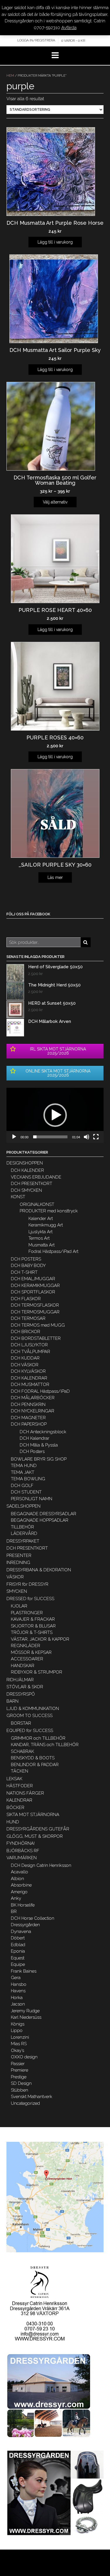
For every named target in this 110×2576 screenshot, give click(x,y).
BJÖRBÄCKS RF (23, 1851)
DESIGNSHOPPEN (25, 1163)
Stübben (20, 2090)
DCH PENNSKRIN (28, 1404)
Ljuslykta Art (40, 1232)
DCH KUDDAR (25, 1358)
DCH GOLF (22, 1486)
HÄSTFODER (20, 1786)
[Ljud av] (87, 1137)
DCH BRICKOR (26, 1332)
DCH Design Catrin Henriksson (41, 1865)
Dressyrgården (25, 1925)
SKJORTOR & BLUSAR (33, 1626)
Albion (17, 1879)
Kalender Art (41, 1219)
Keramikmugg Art (46, 1225)
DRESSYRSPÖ (21, 1694)
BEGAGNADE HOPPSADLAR (40, 1520)
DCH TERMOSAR (28, 1318)
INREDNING (18, 1563)
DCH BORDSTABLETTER (36, 1338)
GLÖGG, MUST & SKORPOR (35, 1836)
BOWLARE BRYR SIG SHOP (39, 1459)
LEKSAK (14, 1779)
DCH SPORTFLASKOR (33, 1292)
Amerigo (19, 1892)
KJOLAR (19, 1606)
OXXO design (24, 2057)
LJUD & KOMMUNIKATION (33, 1709)
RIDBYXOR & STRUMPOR (37, 1672)
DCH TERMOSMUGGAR (35, 1312)
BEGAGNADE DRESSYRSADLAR (44, 1514)
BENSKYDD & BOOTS (33, 1758)
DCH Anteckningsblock (43, 1432)
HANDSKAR (23, 1666)
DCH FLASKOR (26, 1299)
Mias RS (19, 2044)
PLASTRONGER (27, 1613)
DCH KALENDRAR (29, 1378)
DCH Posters (32, 1451)
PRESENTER (19, 1555)
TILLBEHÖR (22, 1527)
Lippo (17, 2030)
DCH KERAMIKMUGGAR (35, 1286)
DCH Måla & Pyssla (39, 1445)
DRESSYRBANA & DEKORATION (39, 1570)
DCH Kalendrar (34, 1438)
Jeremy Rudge (25, 2011)
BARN (12, 1701)
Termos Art (39, 1238)
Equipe (18, 1964)
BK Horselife (23, 1905)
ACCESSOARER (27, 1659)
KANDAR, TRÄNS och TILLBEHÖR (45, 1745)
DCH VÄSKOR (25, 1365)
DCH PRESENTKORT (32, 1184)
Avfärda (69, 28)
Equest (18, 1958)
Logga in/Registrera (36, 40)
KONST (18, 1197)
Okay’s (17, 2050)
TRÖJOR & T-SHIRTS (32, 1632)
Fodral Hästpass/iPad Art (53, 1251)
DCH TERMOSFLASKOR (35, 1305)
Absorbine (21, 1885)
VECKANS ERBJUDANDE (36, 1177)
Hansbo (19, 1984)
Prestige (19, 2077)
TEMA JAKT (23, 1472)
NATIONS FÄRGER (25, 1793)
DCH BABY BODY (28, 1266)
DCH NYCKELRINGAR (33, 1411)
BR (14, 1912)
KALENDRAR (19, 1800)
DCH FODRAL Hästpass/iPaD (40, 1391)
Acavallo (20, 1872)
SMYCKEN (17, 1591)
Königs (18, 2024)
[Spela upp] (14, 1137)
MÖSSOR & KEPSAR (31, 1652)
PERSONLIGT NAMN (32, 1499)
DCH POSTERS (26, 1259)
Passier (18, 2064)
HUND (13, 1822)
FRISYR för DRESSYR (27, 1584)
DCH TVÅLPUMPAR (31, 1352)
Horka (17, 1998)
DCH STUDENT (26, 1492)
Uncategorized (25, 2103)
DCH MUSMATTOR (30, 1385)
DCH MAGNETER (28, 1418)
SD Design (21, 2083)
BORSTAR (21, 1723)
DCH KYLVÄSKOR (28, 1371)
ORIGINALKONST (37, 1204)
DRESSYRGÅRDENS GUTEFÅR (38, 1829)
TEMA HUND (24, 1466)
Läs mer (55, 877)
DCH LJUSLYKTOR (29, 1345)
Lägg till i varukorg (55, 242)
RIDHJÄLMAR (20, 1680)
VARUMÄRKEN (22, 1858)
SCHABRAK (22, 1751)
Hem (10, 76)
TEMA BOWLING (28, 1479)
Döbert (18, 1938)
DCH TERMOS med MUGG (38, 1325)
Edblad (18, 1945)
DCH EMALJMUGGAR (33, 1279)
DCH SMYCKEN (26, 1190)
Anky (16, 1898)
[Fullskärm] (96, 1137)
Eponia (18, 1951)
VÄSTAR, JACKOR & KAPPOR (40, 1639)
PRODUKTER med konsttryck (49, 1211)
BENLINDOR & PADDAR (35, 1765)
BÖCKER (15, 1808)
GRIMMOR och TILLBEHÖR (38, 1738)
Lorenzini (20, 2037)
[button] (55, 1115)
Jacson (18, 2004)
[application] (55, 1115)
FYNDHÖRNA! (21, 1843)
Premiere (20, 2070)
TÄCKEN (20, 1771)
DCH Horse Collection (33, 1918)
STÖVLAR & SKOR (25, 1687)
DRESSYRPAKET (23, 1541)
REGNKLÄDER (26, 1646)
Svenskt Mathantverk (32, 2097)
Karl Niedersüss (26, 2017)
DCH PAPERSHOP (29, 1424)
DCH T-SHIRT (24, 1272)
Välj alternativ (55, 502)
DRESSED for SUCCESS (30, 1599)
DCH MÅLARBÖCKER (33, 1398)
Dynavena (21, 1931)
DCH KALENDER (27, 1170)
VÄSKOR (15, 1577)
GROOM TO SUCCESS (29, 1716)
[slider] (50, 1137)
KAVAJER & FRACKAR (33, 1619)
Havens (18, 1991)
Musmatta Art (42, 1245)
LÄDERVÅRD (24, 1533)
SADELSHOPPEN (23, 1506)
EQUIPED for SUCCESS (30, 1731)
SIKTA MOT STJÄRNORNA (33, 1815)
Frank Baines (24, 1971)
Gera (16, 1978)
